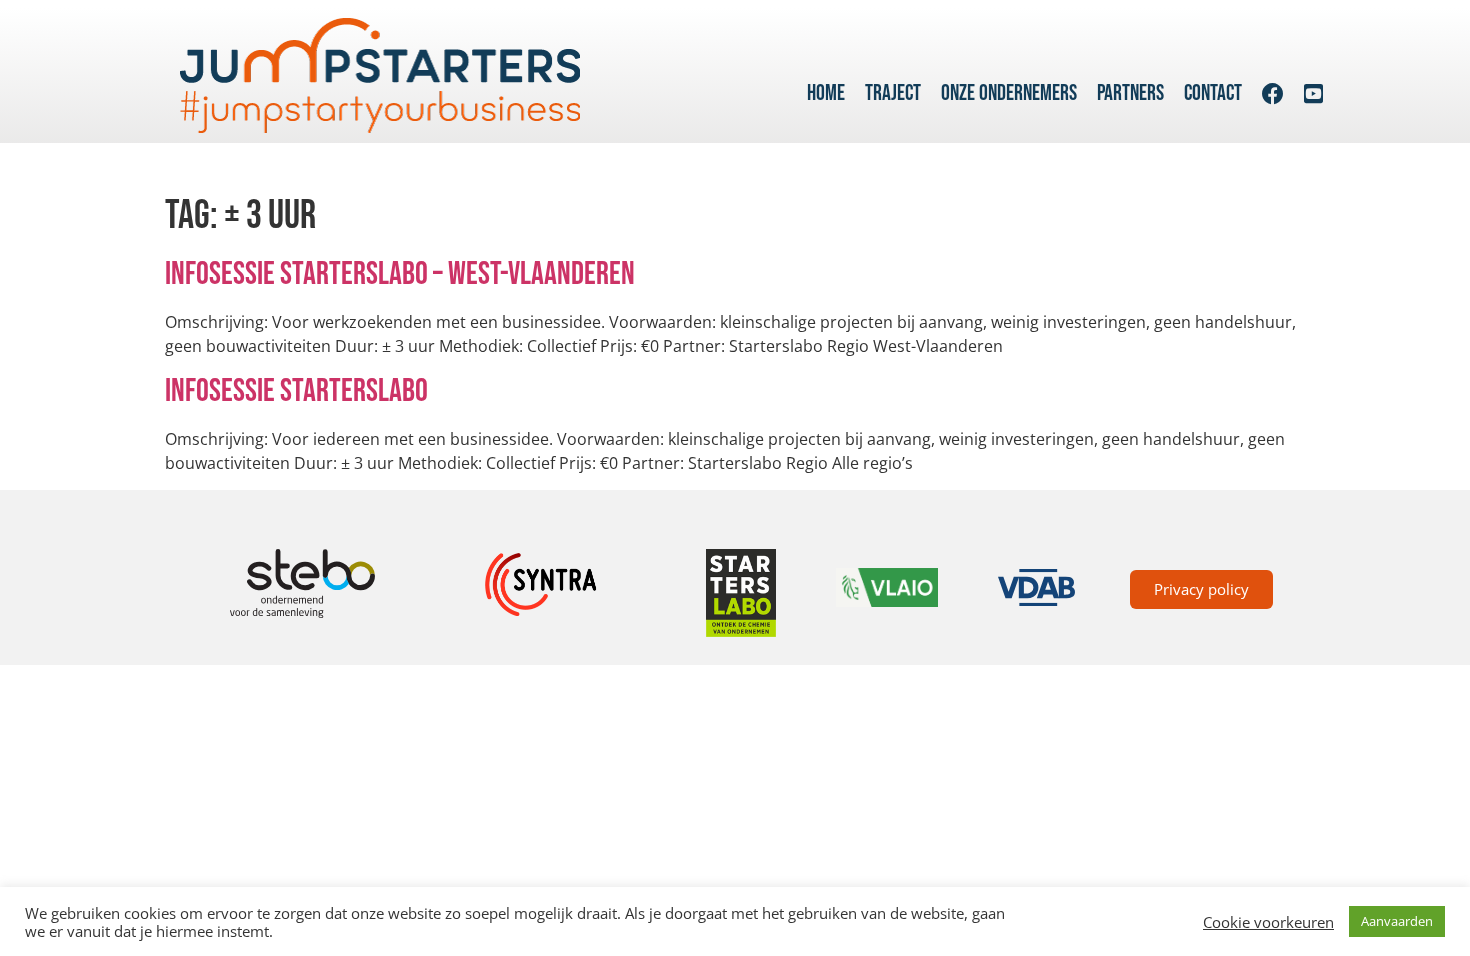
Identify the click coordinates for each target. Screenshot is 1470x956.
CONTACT (1213, 93)
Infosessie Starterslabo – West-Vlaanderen (400, 274)
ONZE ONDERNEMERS (1009, 93)
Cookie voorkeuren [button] (1268, 922)
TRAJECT (893, 93)
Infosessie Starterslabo (296, 391)
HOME (826, 93)
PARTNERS (1130, 93)
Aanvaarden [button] (1397, 921)
